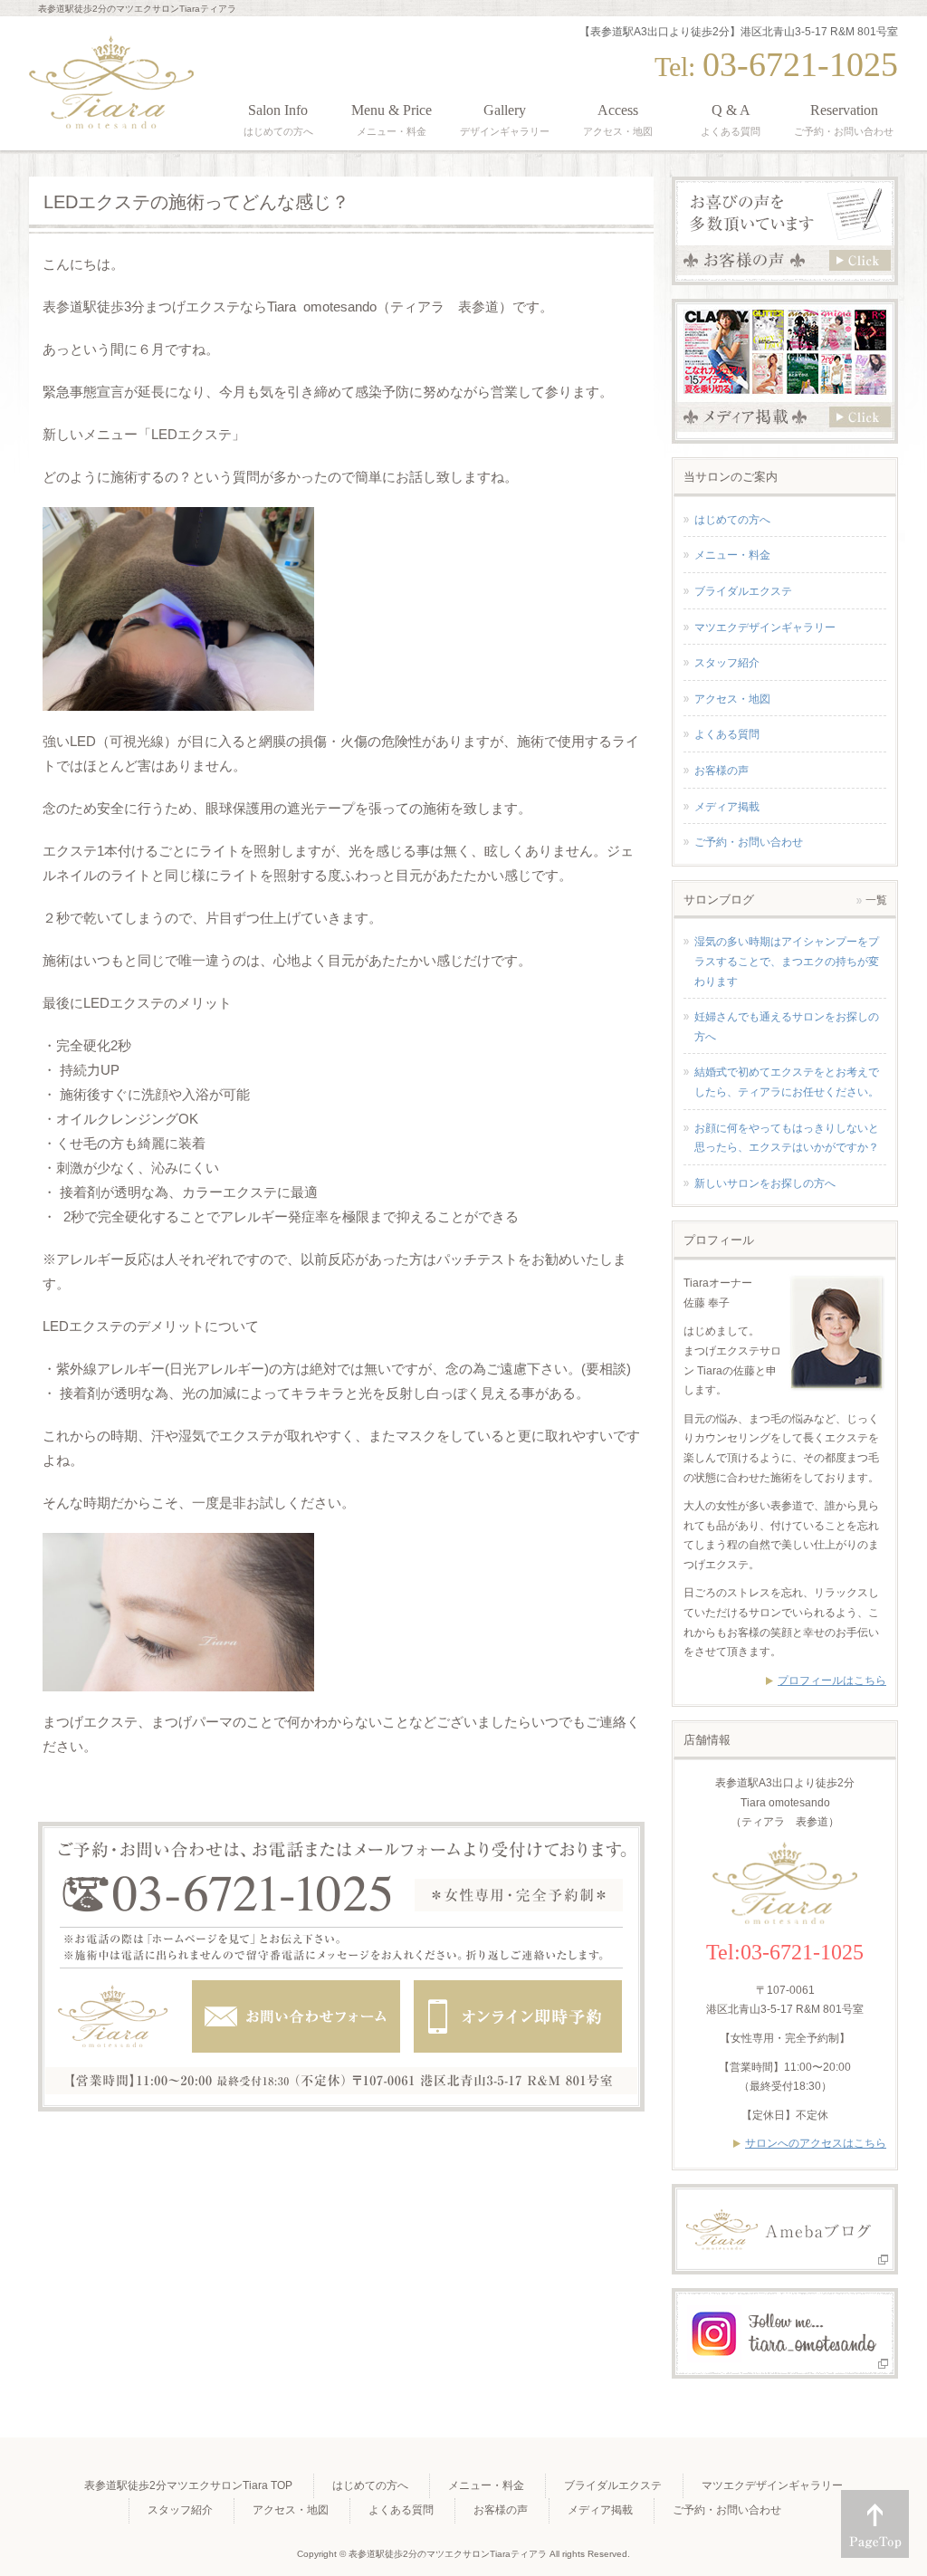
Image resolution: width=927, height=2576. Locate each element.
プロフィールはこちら (832, 1681)
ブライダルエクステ (743, 591)
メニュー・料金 (732, 555)
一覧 (876, 900)
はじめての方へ (732, 520)
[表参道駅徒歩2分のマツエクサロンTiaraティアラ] (111, 109)
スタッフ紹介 (727, 663)
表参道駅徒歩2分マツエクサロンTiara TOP (188, 2485)
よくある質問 (727, 734)
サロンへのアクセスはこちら (816, 2143)
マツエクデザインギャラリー (765, 627)
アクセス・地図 (732, 699)
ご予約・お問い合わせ (749, 842)
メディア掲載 (727, 807)
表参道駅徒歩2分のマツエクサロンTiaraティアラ (448, 2554)
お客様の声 (722, 771)
